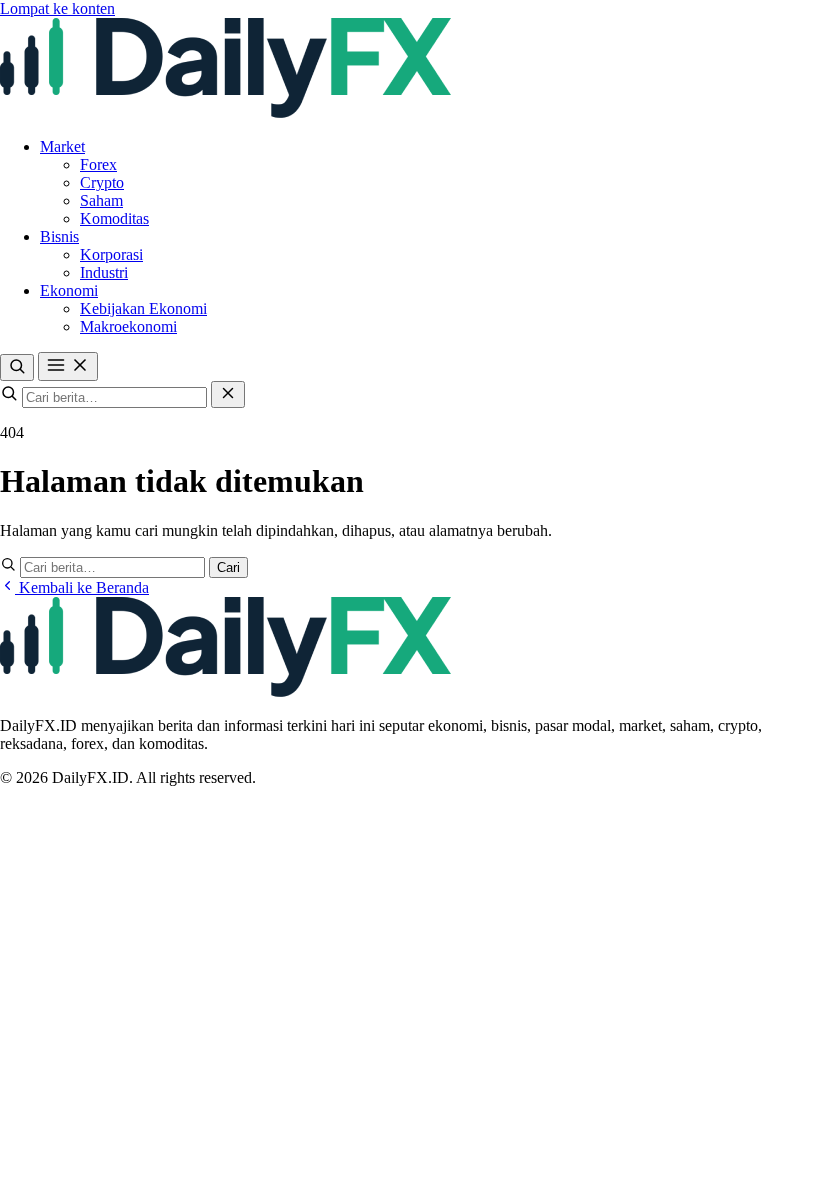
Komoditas (114, 218)
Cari (228, 567)
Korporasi (111, 254)
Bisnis (59, 236)
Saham (101, 200)
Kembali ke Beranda (82, 587)
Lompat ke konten (57, 8)
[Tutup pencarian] (228, 394)
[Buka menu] (68, 366)
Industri (104, 272)
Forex (98, 164)
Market (62, 146)
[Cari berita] (17, 367)
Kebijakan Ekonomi (143, 308)
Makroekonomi (128, 326)
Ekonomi (69, 290)
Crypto (102, 182)
